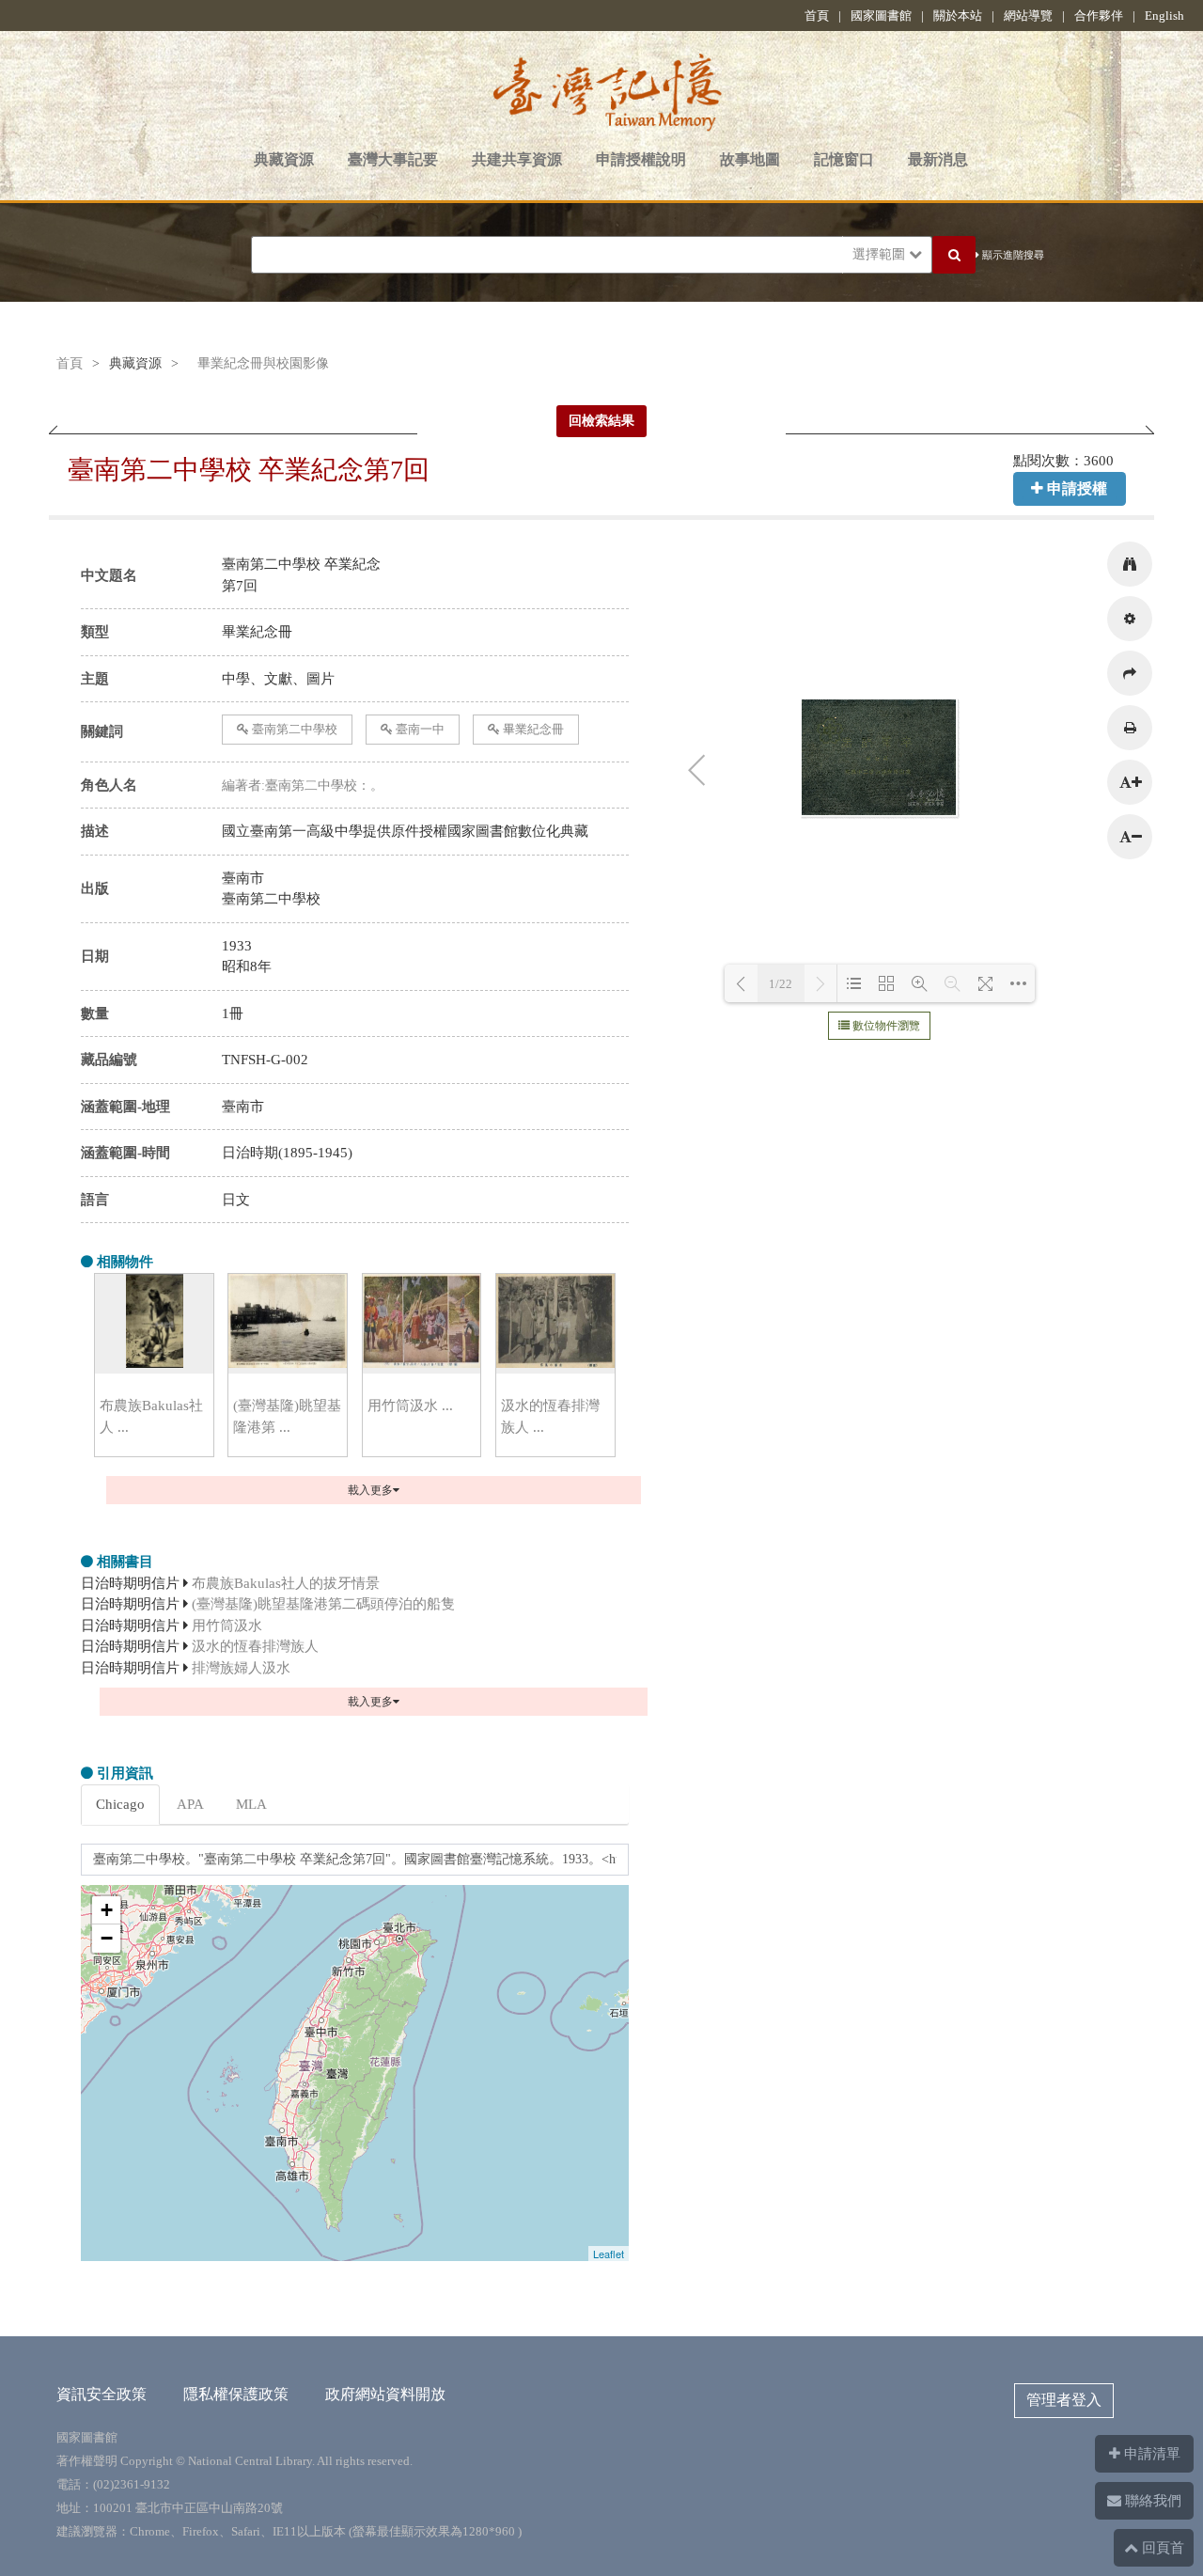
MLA (251, 1804)
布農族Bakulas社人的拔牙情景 (286, 1583)
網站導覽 (1028, 16)
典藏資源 (284, 159)
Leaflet (609, 2254)
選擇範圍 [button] (881, 254)
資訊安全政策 (102, 2394)
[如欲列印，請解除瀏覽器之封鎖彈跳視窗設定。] (1130, 728)
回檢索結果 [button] (601, 421)
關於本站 (958, 16)
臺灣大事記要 (393, 159)
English (1164, 16)
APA (190, 1804)
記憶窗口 (844, 159)
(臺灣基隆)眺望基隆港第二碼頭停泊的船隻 (323, 1604)
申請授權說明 (641, 159)
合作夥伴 (1099, 16)
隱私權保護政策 (236, 2394)
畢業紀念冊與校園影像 (263, 363)
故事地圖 (750, 159)
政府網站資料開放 (385, 2394)
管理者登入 (1064, 2400)
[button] (1130, 564)
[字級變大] (1130, 782)
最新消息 (938, 159)
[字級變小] (1130, 837)
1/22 (781, 984)
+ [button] (107, 1910)
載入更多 (370, 1490)
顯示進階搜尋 (1012, 255)
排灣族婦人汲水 (241, 1668)
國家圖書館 (881, 16)
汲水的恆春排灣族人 (255, 1646)
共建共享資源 (517, 159)
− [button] (107, 1938)
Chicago (120, 1804)
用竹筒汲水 (227, 1626)
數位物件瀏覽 (885, 1026)
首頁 (817, 16)
